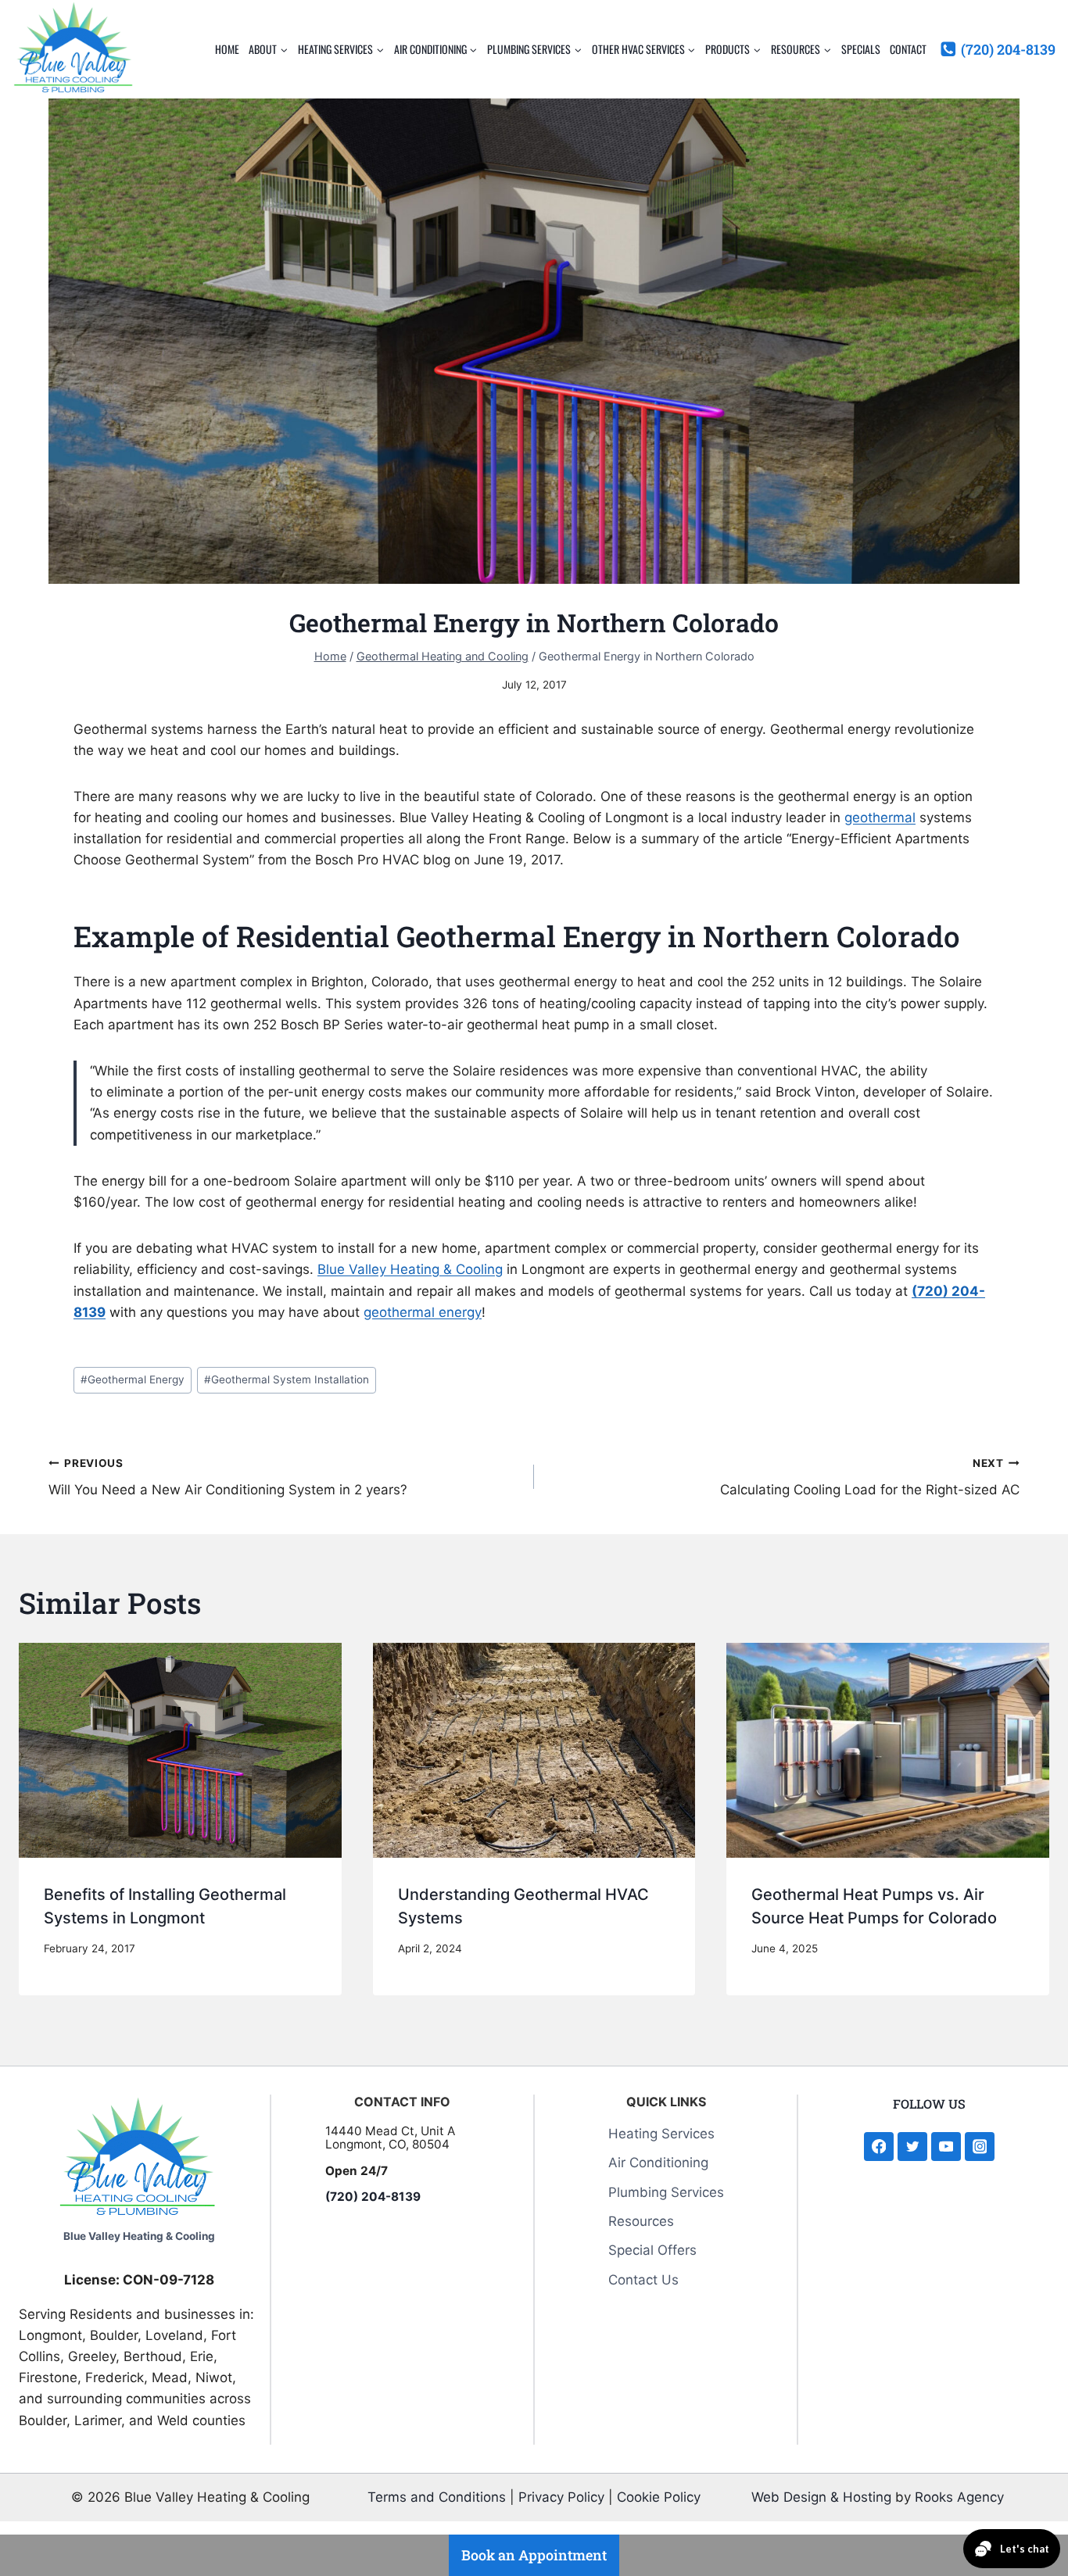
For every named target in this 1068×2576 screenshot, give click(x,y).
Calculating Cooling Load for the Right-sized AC (870, 1478)
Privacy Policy (561, 2497)
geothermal (880, 818)
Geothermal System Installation (287, 1379)
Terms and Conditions (437, 2497)
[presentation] (180, 1750)
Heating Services (661, 2134)
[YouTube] (946, 2147)
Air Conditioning (658, 2163)
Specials (861, 49)
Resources (641, 2221)
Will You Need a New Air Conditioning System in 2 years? (228, 1478)
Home (227, 49)
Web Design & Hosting (821, 2497)
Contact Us (643, 2280)
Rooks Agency (959, 2497)
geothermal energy (423, 1312)
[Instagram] (979, 2147)
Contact (908, 49)
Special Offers (652, 2250)
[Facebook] (878, 2147)
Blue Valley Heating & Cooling (410, 1269)
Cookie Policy (659, 2497)
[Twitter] (912, 2147)
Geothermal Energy (133, 1379)
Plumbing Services (666, 2192)
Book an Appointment (534, 2555)
